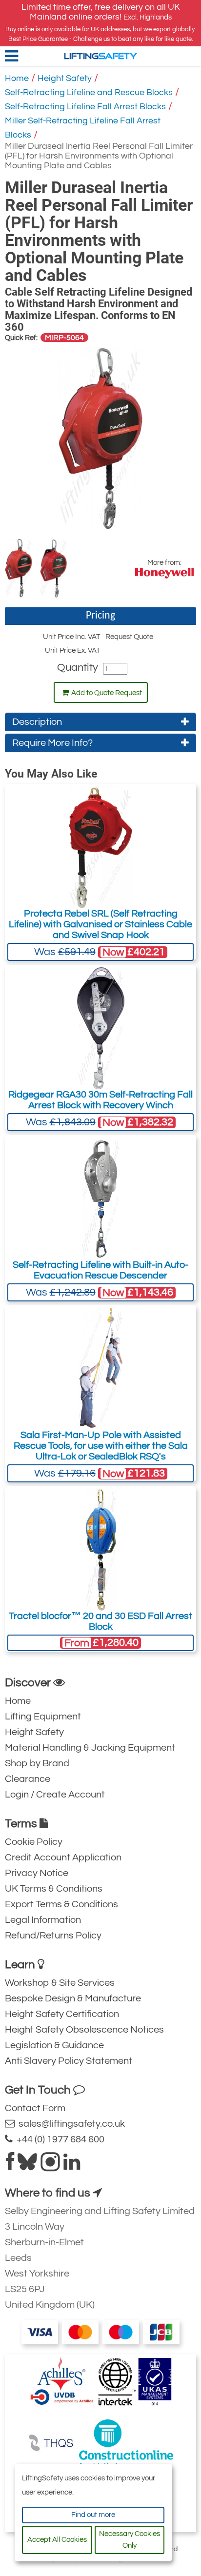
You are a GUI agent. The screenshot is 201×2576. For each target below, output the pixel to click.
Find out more (93, 2515)
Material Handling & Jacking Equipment (90, 1748)
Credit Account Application (63, 1857)
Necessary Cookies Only (130, 2540)
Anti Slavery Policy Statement (69, 2061)
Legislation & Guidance (54, 2045)
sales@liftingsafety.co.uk (70, 2124)
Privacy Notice (37, 1873)
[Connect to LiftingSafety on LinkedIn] (72, 2166)
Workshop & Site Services (60, 1983)
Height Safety (65, 78)
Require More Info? (52, 743)
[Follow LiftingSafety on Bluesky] (27, 2166)
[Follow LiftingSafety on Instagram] (50, 2166)
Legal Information (43, 1920)
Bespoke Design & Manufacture (73, 1998)
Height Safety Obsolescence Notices (84, 2030)
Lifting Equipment (43, 1717)
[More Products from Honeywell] (164, 573)
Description (37, 722)
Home (17, 78)
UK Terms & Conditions (54, 1889)
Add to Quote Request (107, 693)
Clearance (28, 1779)
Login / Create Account (55, 1795)
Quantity (78, 668)
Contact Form (35, 2108)
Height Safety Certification (62, 2014)
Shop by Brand (37, 1763)
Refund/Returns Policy (53, 1936)
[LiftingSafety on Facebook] (10, 2166)
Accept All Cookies (57, 2540)
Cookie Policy (34, 1842)
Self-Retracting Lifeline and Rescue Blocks (89, 92)
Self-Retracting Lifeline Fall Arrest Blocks (85, 107)
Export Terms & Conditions (61, 1904)
